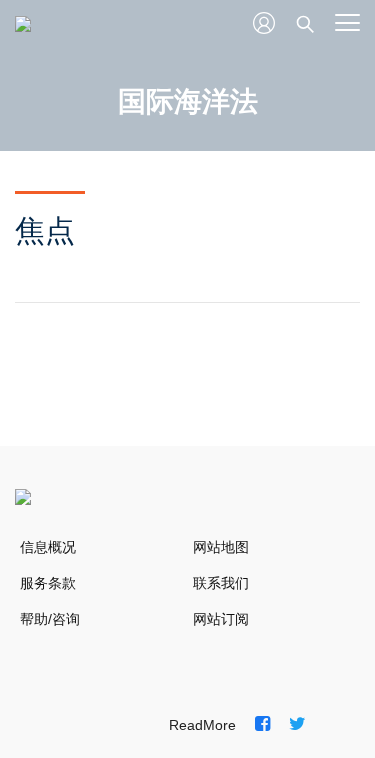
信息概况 (48, 547)
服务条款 (48, 583)
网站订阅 (221, 619)
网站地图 (221, 547)
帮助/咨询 (50, 619)
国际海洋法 (188, 101)
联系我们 (221, 583)
